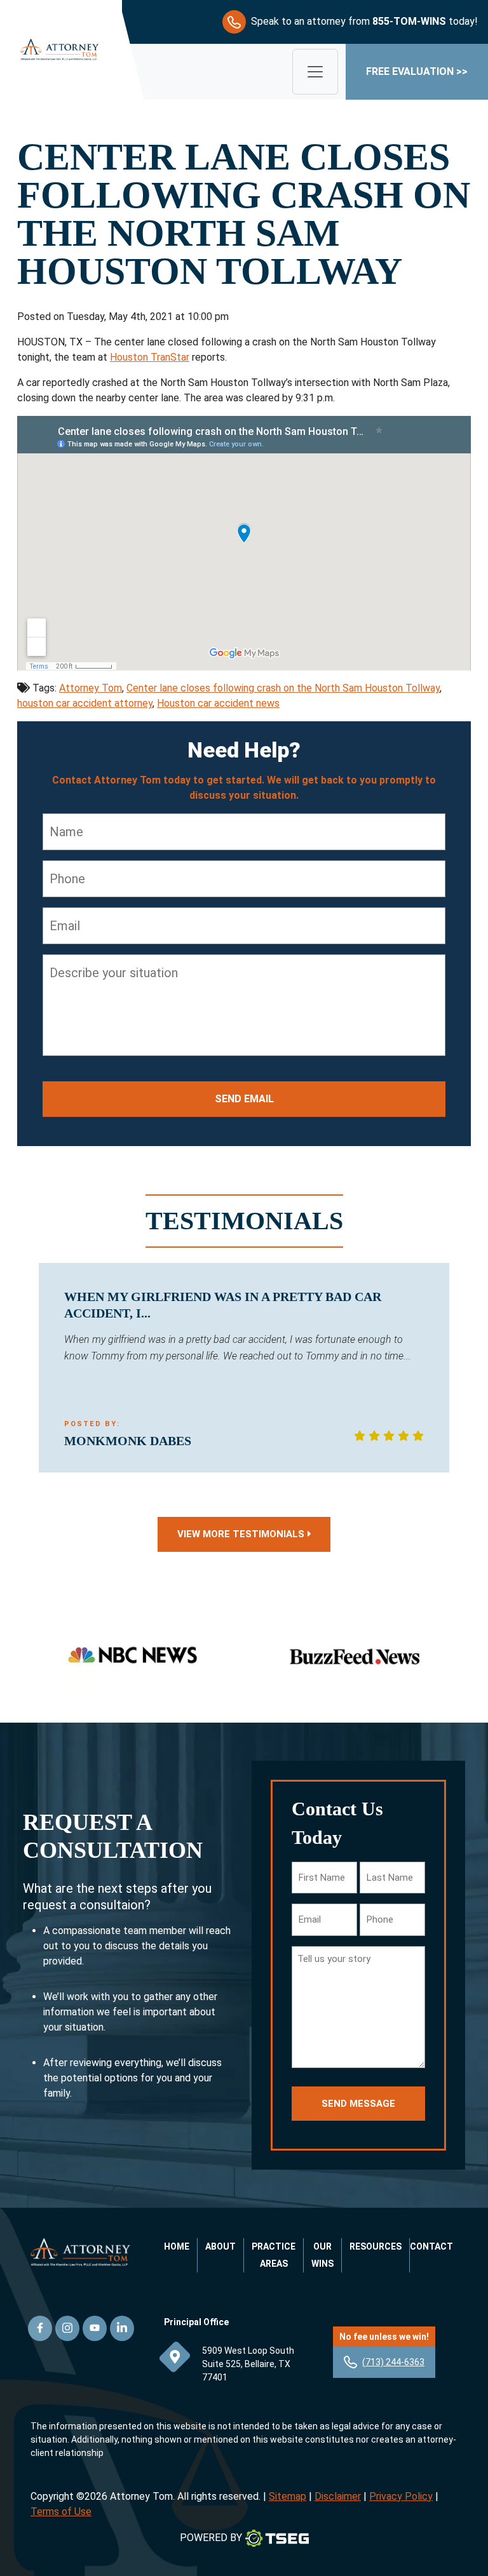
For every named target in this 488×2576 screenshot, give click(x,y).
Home (177, 2246)
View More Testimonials (241, 1534)
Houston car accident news (218, 703)
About (220, 2246)
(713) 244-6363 (393, 2362)
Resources (376, 2246)
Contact (431, 2246)
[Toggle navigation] (315, 72)
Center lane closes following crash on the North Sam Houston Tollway (283, 688)
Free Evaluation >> (417, 71)
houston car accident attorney (85, 703)
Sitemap (288, 2496)
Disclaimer (338, 2496)
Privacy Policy (401, 2496)
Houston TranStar (150, 357)
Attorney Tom (91, 688)
